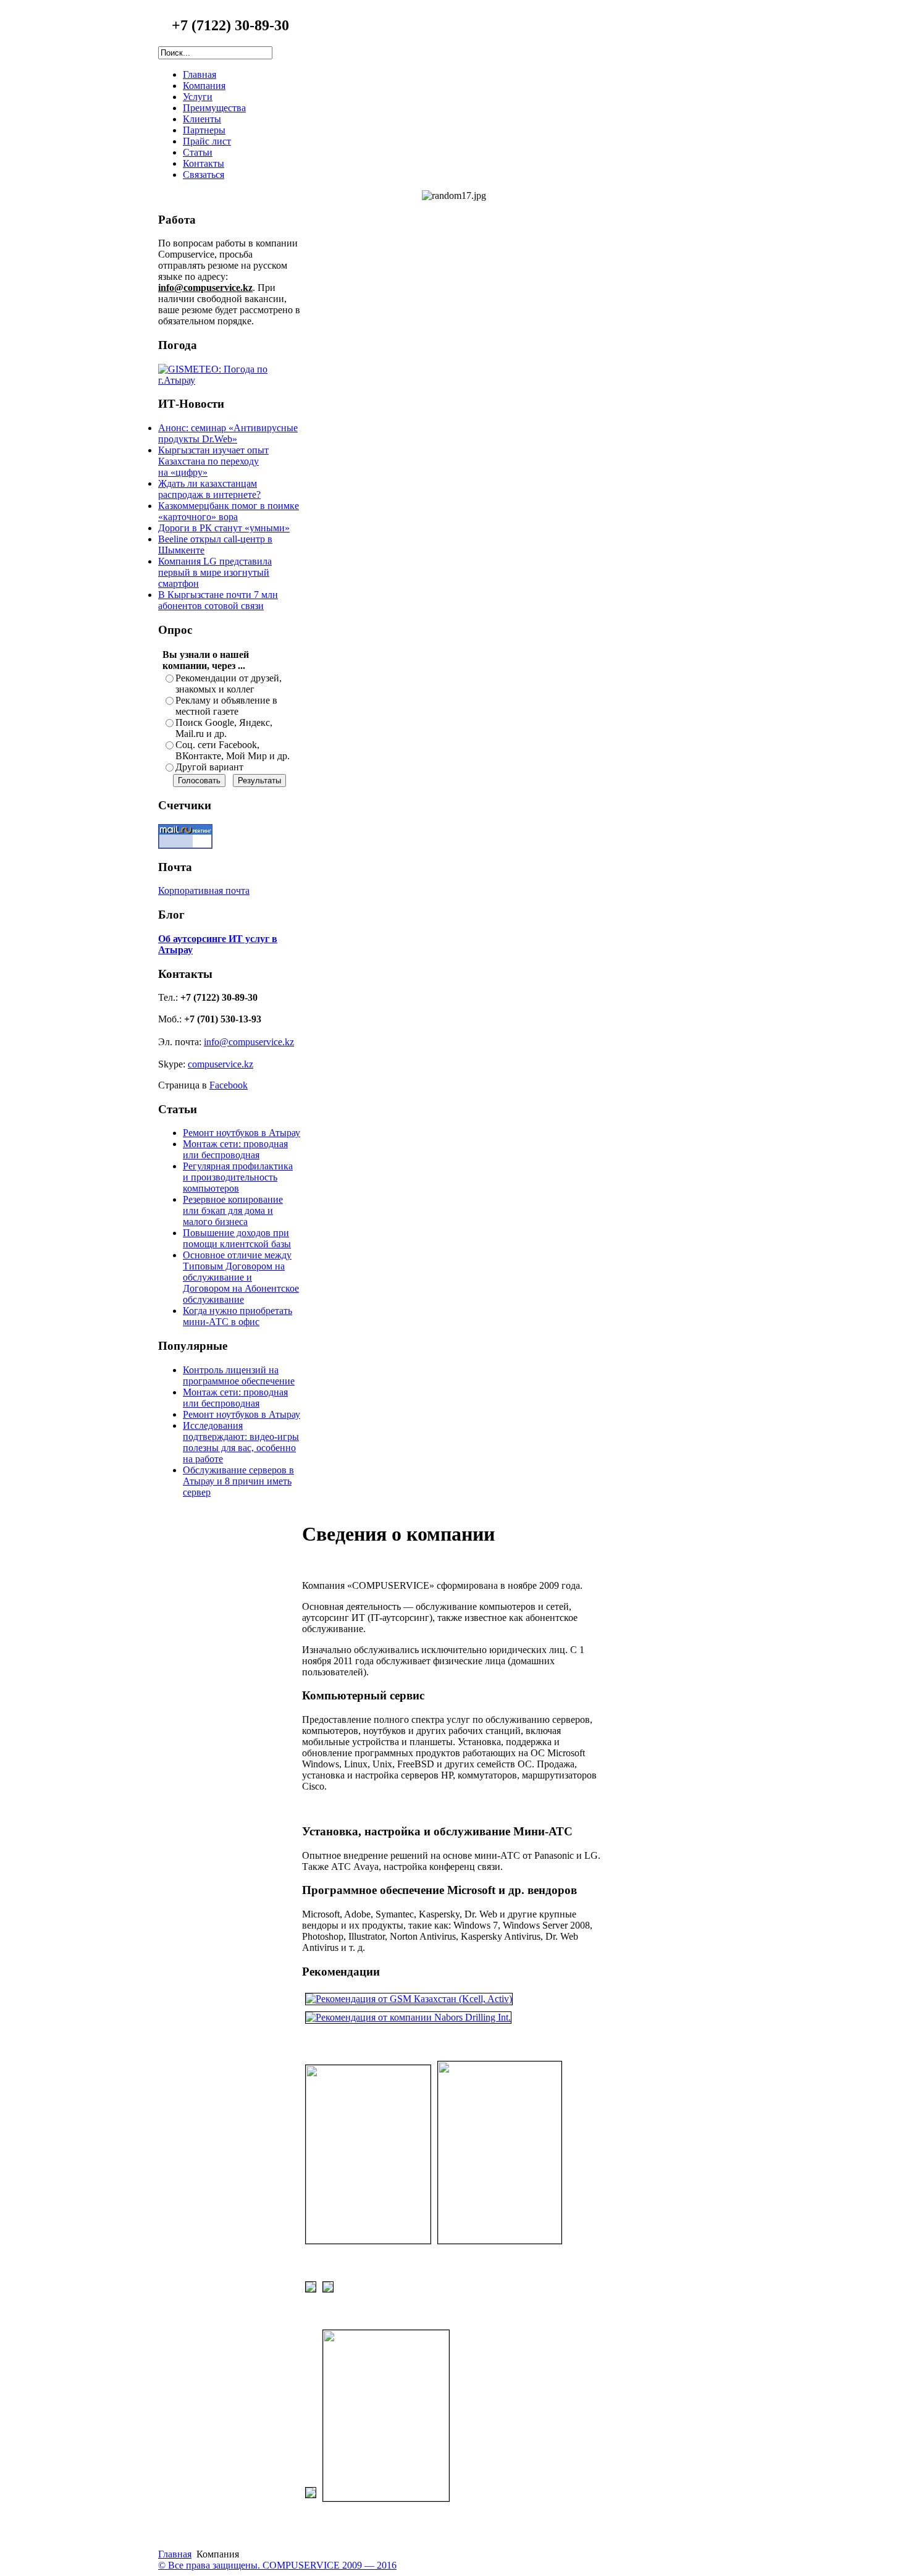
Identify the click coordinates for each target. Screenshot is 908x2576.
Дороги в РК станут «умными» (224, 528)
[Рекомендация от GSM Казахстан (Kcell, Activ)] (409, 1999)
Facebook (229, 1085)
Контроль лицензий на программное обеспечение (239, 1375)
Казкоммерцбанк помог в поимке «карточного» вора (229, 511)
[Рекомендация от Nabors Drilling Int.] (408, 2017)
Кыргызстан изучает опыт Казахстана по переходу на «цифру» (213, 461)
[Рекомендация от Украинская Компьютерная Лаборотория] (368, 2240)
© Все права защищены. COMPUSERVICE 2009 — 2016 (277, 2565)
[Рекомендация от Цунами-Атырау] (386, 2498)
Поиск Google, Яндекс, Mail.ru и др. (224, 728)
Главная (175, 2554)
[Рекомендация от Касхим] (311, 2292)
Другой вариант (209, 767)
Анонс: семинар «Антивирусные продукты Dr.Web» (228, 433)
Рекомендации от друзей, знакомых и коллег (229, 684)
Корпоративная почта (204, 890)
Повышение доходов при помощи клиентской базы (237, 1238)
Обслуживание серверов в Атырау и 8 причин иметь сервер (238, 1481)
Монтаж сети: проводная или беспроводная (235, 1149)
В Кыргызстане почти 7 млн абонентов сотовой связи (218, 600)
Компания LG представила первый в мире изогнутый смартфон (215, 572)
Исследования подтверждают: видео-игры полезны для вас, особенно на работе (241, 1442)
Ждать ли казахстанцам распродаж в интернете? (209, 489)
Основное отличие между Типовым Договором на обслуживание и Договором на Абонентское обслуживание (241, 1277)
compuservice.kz (221, 1064)
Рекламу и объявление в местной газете (226, 706)
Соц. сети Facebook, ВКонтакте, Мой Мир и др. (233, 750)
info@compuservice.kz (249, 1042)
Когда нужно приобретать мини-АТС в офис (238, 1316)
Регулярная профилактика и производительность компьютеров (238, 1177)
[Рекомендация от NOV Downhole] (311, 2498)
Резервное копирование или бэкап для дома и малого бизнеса (233, 1210)
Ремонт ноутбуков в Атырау (242, 1133)
